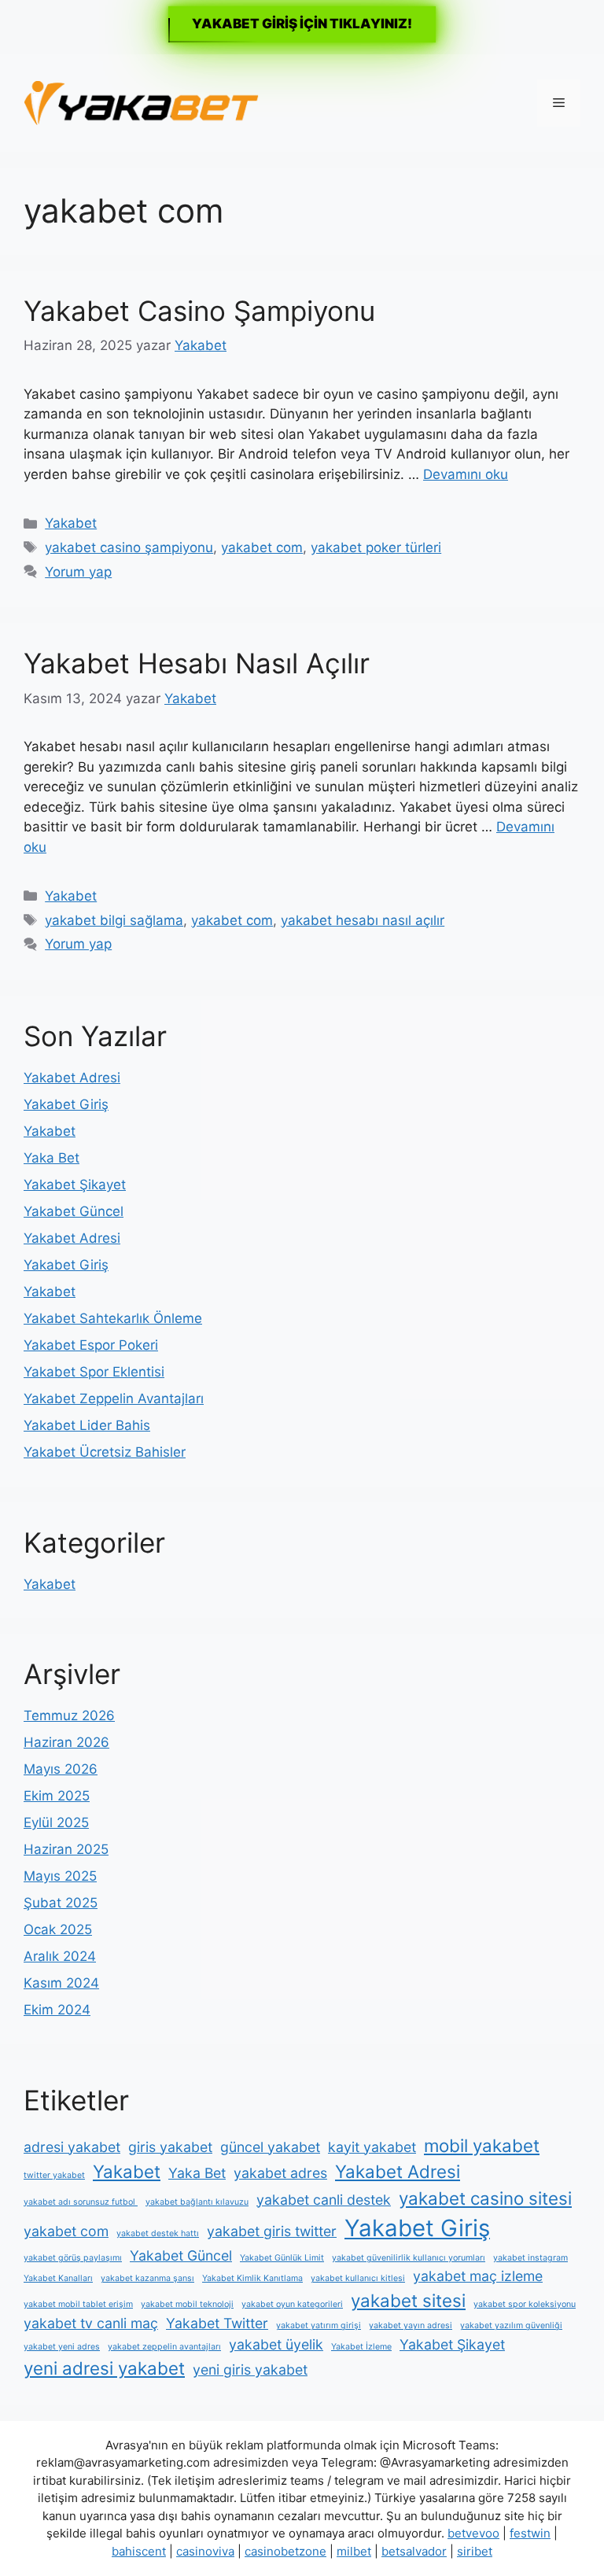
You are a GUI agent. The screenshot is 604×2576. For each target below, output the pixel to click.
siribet (475, 2551)
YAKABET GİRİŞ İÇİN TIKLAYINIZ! (302, 24)
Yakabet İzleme (361, 2347)
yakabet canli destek (324, 2200)
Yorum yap (78, 572)
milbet (354, 2551)
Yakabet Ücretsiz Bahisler (105, 1452)
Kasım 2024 (61, 1983)
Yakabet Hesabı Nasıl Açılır (197, 663)
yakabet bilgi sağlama (114, 920)
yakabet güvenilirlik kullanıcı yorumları (409, 2258)
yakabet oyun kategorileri (292, 2304)
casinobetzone (285, 2551)
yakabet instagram (530, 2258)
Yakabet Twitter (217, 2323)
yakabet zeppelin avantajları (164, 2347)
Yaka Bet (52, 1158)
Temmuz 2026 (69, 1715)
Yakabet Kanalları (58, 2278)
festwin (530, 2533)
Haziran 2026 (66, 1742)
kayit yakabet (372, 2147)
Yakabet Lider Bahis (87, 1425)
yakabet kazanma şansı (147, 2278)
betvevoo (473, 2533)
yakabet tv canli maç (91, 2323)
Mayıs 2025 (60, 1876)
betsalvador (414, 2551)
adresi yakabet (72, 2147)
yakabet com (262, 547)
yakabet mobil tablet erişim (78, 2304)
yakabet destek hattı (158, 2233)
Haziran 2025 (66, 1849)
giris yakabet (170, 2147)
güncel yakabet (270, 2147)
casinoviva (205, 2551)
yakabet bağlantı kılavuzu (197, 2202)
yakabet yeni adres (62, 2347)
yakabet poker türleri (376, 547)
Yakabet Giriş (66, 1104)
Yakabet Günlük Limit (282, 2258)
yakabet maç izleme (478, 2276)
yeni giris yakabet (250, 2370)
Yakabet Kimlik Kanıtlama (252, 2278)
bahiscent (139, 2551)
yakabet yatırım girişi (319, 2325)
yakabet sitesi (408, 2300)
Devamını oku (466, 474)
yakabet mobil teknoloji (187, 2304)
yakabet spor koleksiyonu (525, 2304)
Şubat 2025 (61, 1903)
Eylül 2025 (56, 1822)
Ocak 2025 (58, 1929)
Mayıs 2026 (61, 1769)
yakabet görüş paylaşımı (73, 2258)
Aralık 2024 (60, 1956)
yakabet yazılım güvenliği (511, 2325)
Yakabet (71, 523)
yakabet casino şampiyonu (129, 547)
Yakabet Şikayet (75, 1185)
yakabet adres (280, 2173)
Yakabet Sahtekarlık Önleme (113, 1318)
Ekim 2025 (57, 1796)
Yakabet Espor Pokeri (91, 1345)
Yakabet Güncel (74, 1211)
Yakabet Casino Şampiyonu (199, 311)
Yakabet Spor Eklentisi (94, 1372)
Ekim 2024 (57, 2010)
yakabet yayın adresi (411, 2325)
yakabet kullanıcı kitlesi (358, 2278)
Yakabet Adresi (72, 1078)
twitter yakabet (54, 2175)
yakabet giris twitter (272, 2231)
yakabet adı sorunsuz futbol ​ (81, 2202)
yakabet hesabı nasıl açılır (363, 920)
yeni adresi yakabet (104, 2368)
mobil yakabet (482, 2145)
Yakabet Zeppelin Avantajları (114, 1399)
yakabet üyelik (276, 2344)
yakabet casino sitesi (485, 2198)
